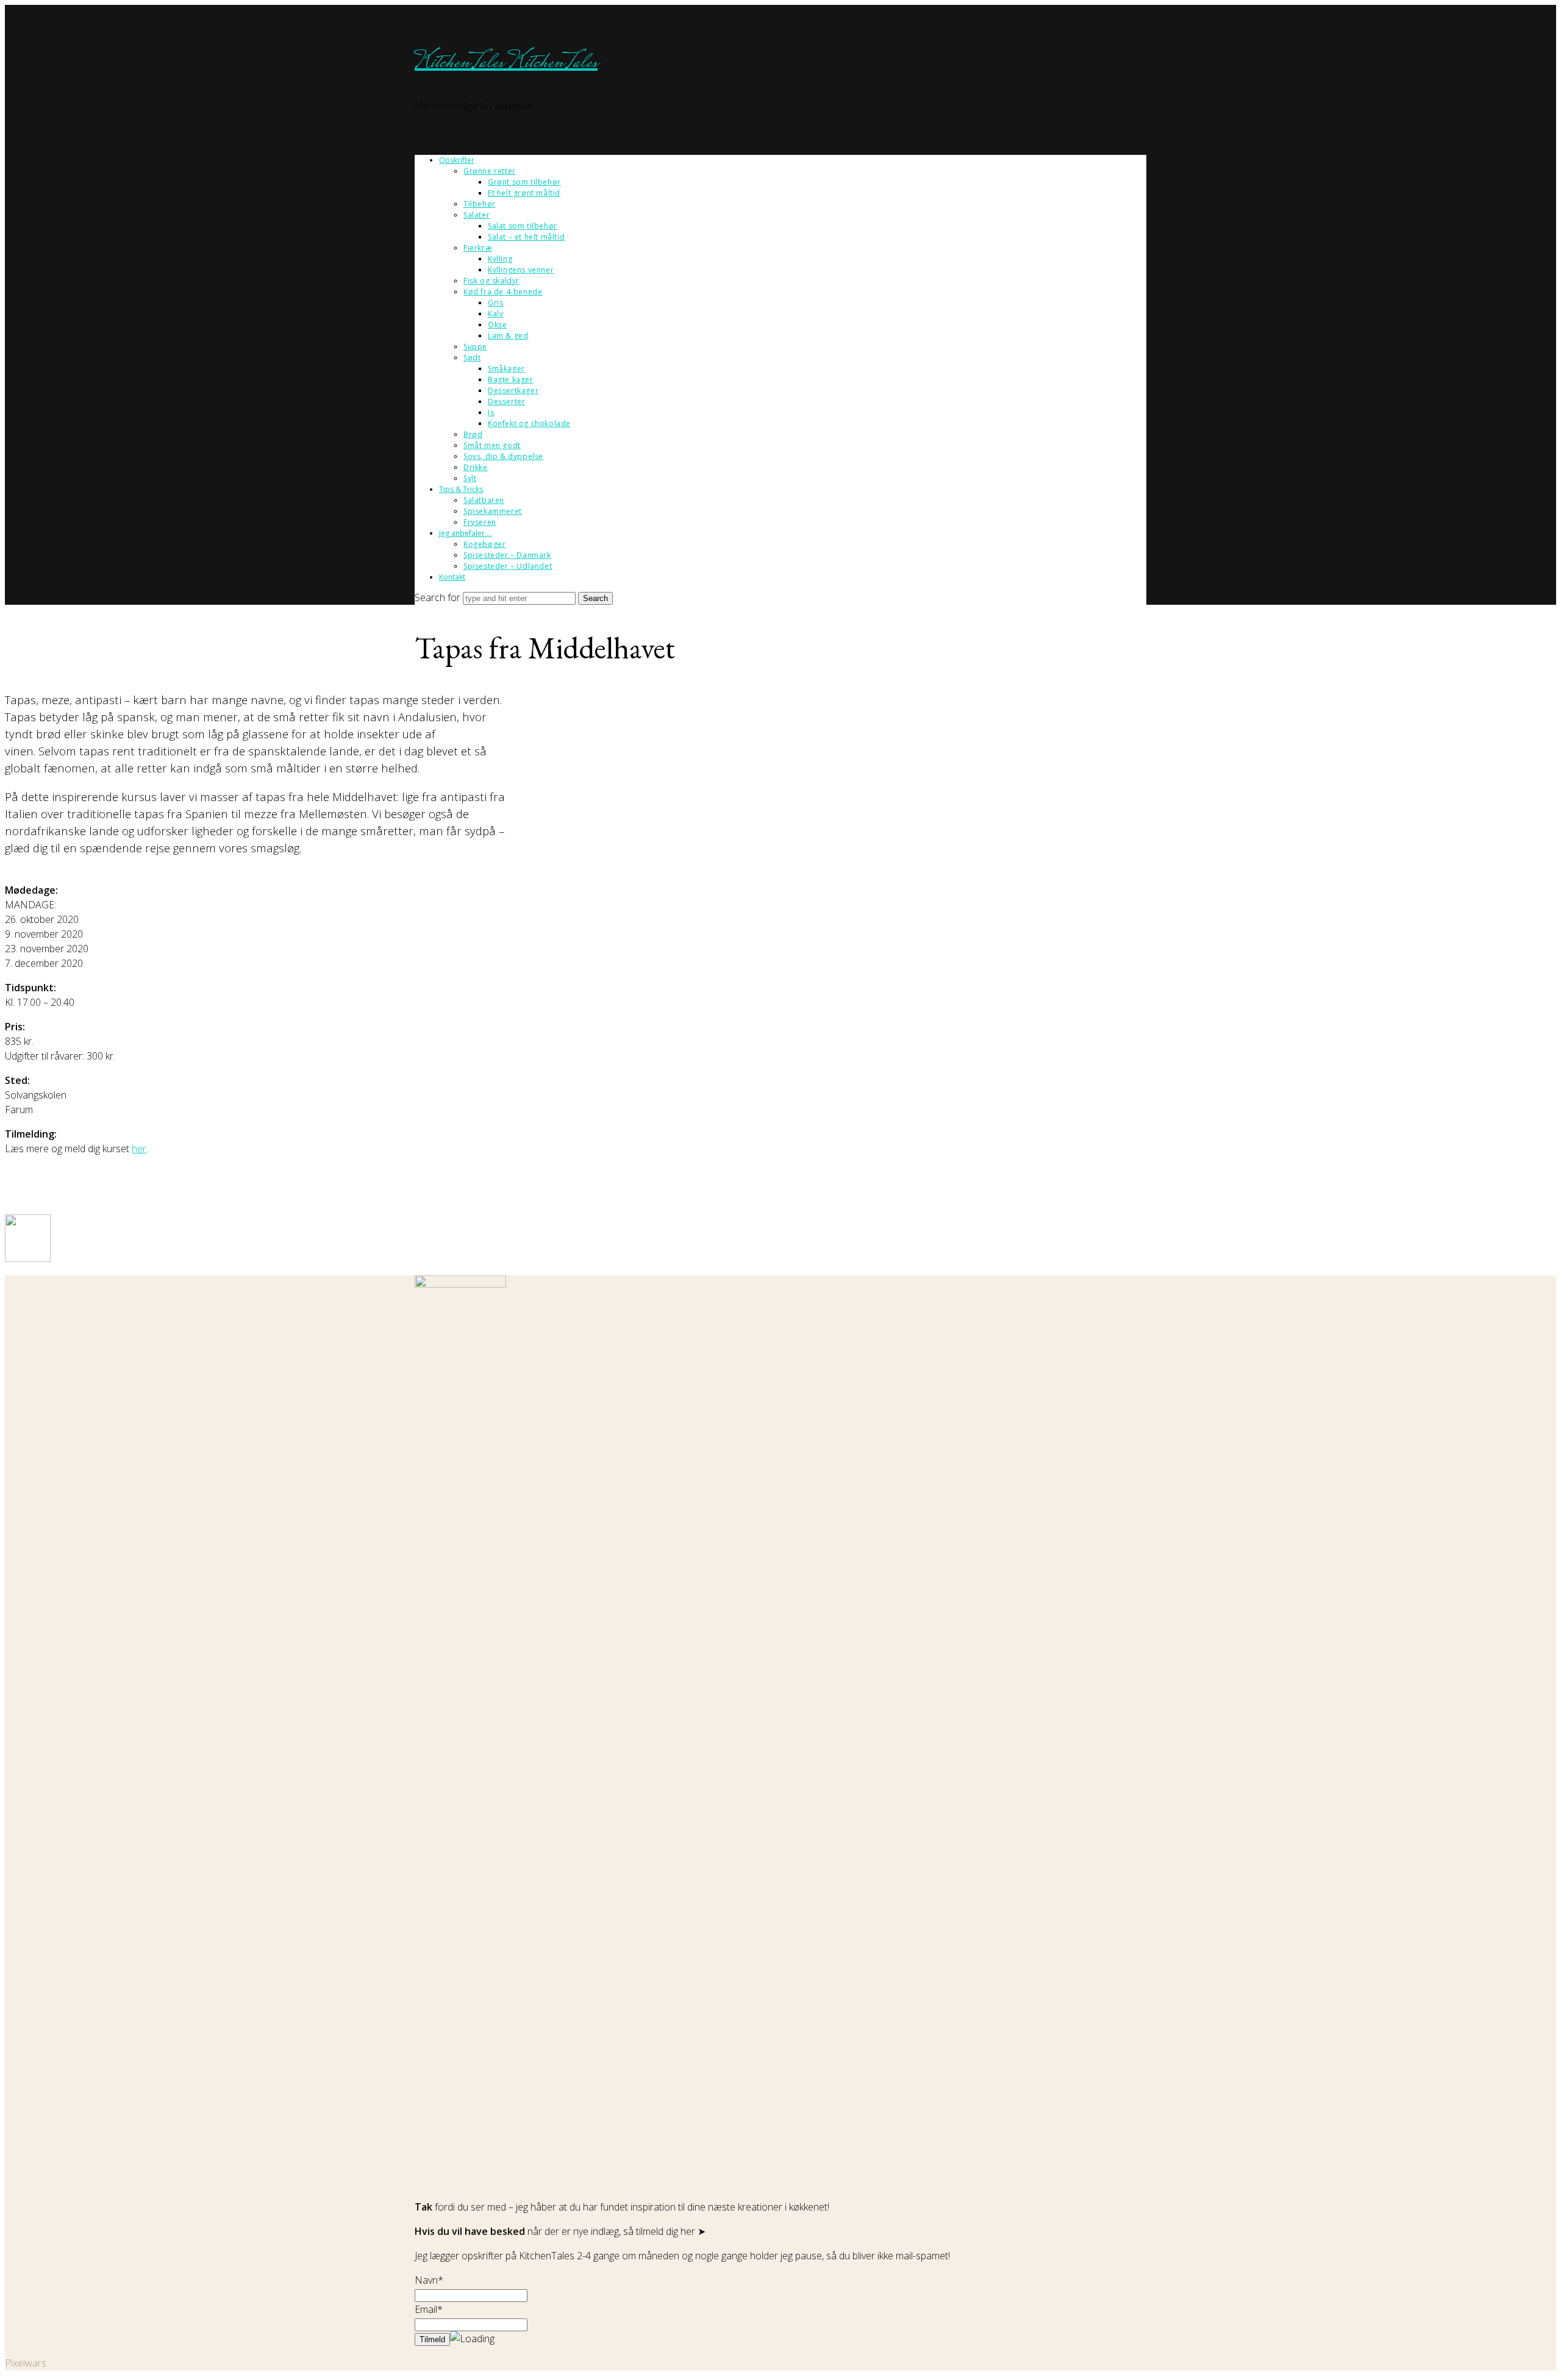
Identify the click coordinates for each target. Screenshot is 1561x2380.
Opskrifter (457, 160)
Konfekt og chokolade (529, 423)
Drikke (476, 467)
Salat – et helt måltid (526, 237)
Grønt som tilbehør (524, 182)
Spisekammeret (493, 511)
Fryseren (480, 522)
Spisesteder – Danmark (507, 555)
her (139, 1149)
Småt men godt (492, 445)
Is (491, 412)
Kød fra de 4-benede (503, 292)
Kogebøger (484, 544)
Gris (495, 303)
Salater (477, 215)
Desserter (506, 401)
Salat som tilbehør (523, 226)
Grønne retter (490, 171)
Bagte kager (511, 379)
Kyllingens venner (521, 270)
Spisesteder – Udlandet (508, 566)
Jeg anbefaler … (466, 533)
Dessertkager (513, 390)
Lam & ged (508, 336)
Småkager (506, 369)
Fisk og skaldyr (491, 281)
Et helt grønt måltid (524, 193)
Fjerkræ (478, 248)
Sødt (472, 358)
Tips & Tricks (461, 489)
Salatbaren (484, 500)
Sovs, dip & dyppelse (503, 456)
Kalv (495, 314)
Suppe (475, 347)
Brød (473, 434)
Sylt (470, 478)
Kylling (500, 259)
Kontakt (452, 577)
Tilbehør (480, 204)
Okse (497, 325)
